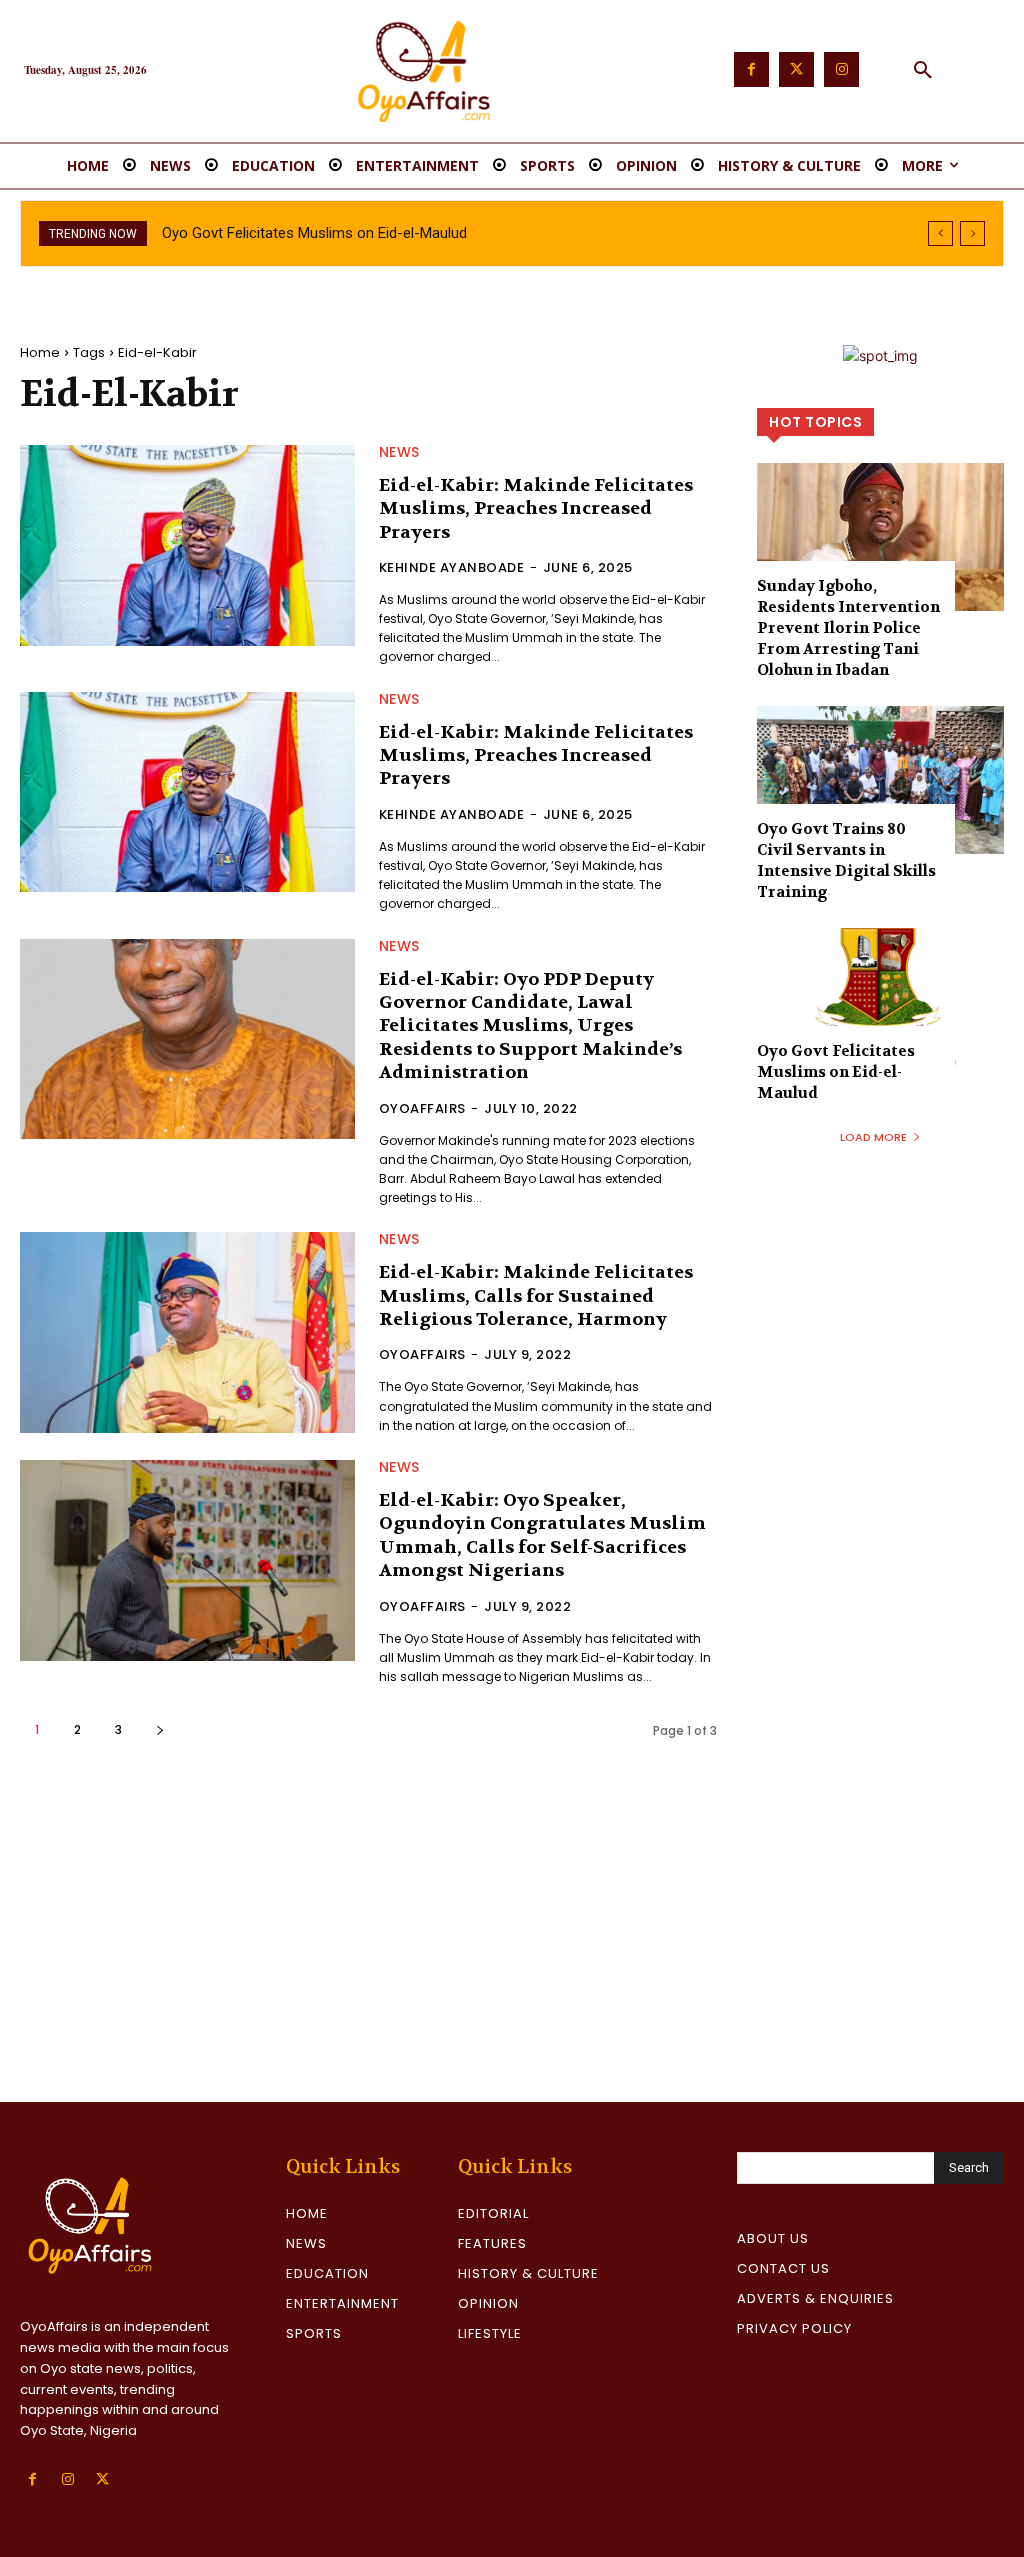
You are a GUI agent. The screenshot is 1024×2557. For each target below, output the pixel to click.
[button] (923, 71)
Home (40, 352)
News (399, 452)
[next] (972, 233)
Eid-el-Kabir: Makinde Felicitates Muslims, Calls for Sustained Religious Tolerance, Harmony (536, 1296)
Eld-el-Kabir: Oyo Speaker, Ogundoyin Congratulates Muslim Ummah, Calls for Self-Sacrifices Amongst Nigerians (542, 1535)
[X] (102, 2479)
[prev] (940, 233)
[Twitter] (796, 69)
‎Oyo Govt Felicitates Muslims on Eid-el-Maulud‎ (314, 233)
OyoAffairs (422, 1108)
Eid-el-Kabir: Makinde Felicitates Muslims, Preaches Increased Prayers (536, 509)
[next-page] (159, 1729)
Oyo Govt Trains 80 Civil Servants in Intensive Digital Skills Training (846, 860)
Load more (873, 1137)
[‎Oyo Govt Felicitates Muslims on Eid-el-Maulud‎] (880, 1002)
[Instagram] (841, 69)
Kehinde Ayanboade (452, 567)
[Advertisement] (512, 1952)
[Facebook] (751, 69)
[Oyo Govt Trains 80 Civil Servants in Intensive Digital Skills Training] (880, 780)
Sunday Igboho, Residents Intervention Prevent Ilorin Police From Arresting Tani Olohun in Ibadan (848, 628)
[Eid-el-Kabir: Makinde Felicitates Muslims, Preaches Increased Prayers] (187, 545)
